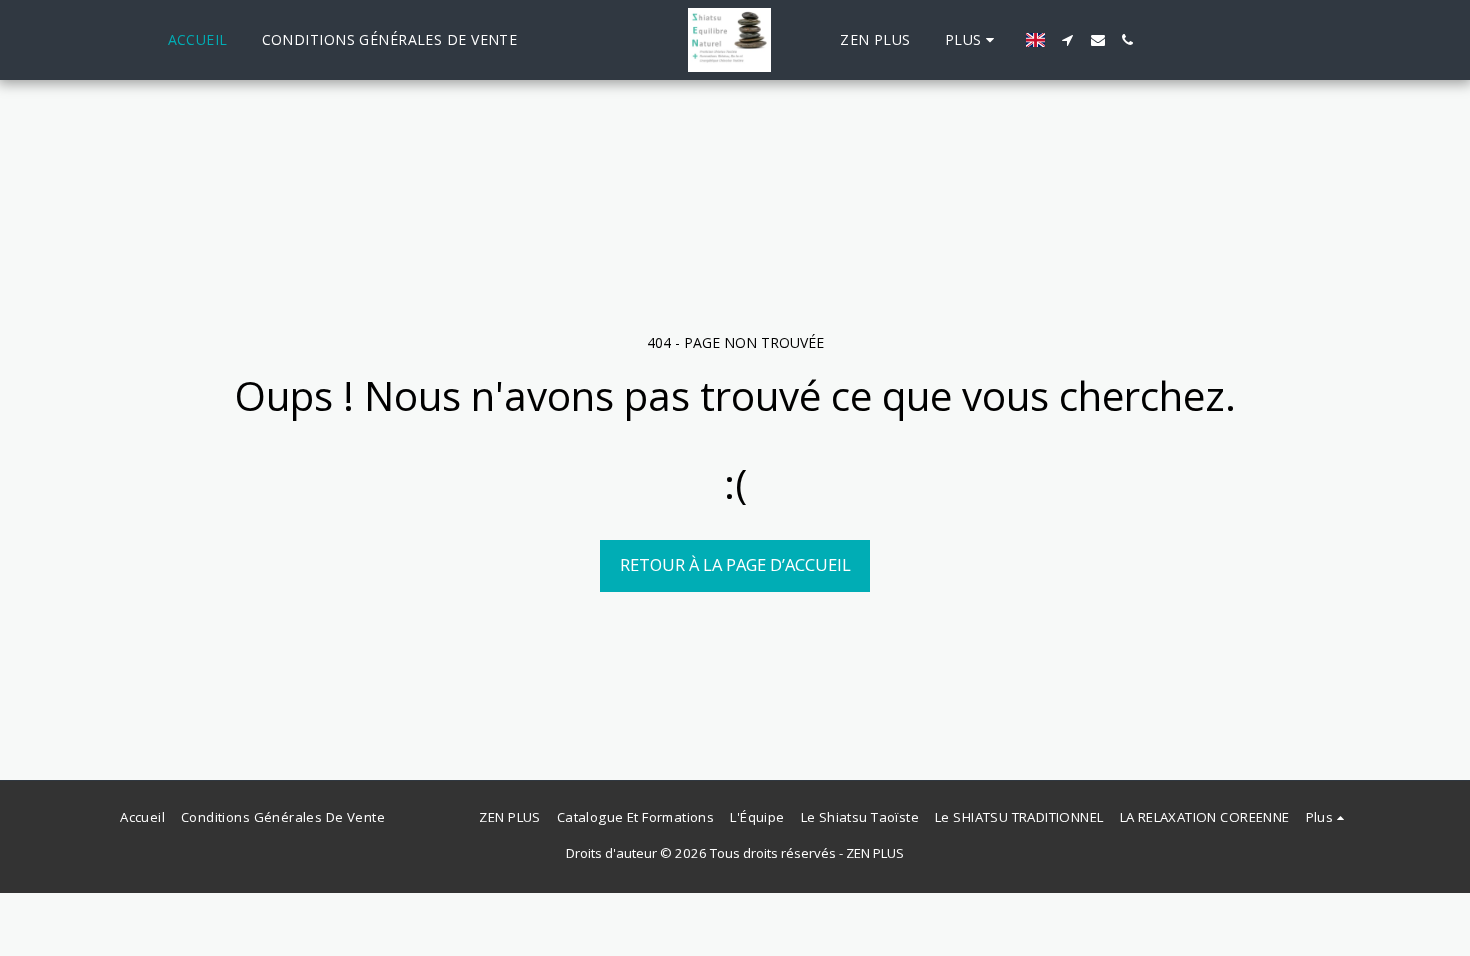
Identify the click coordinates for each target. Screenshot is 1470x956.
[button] (1068, 40)
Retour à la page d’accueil (735, 564)
